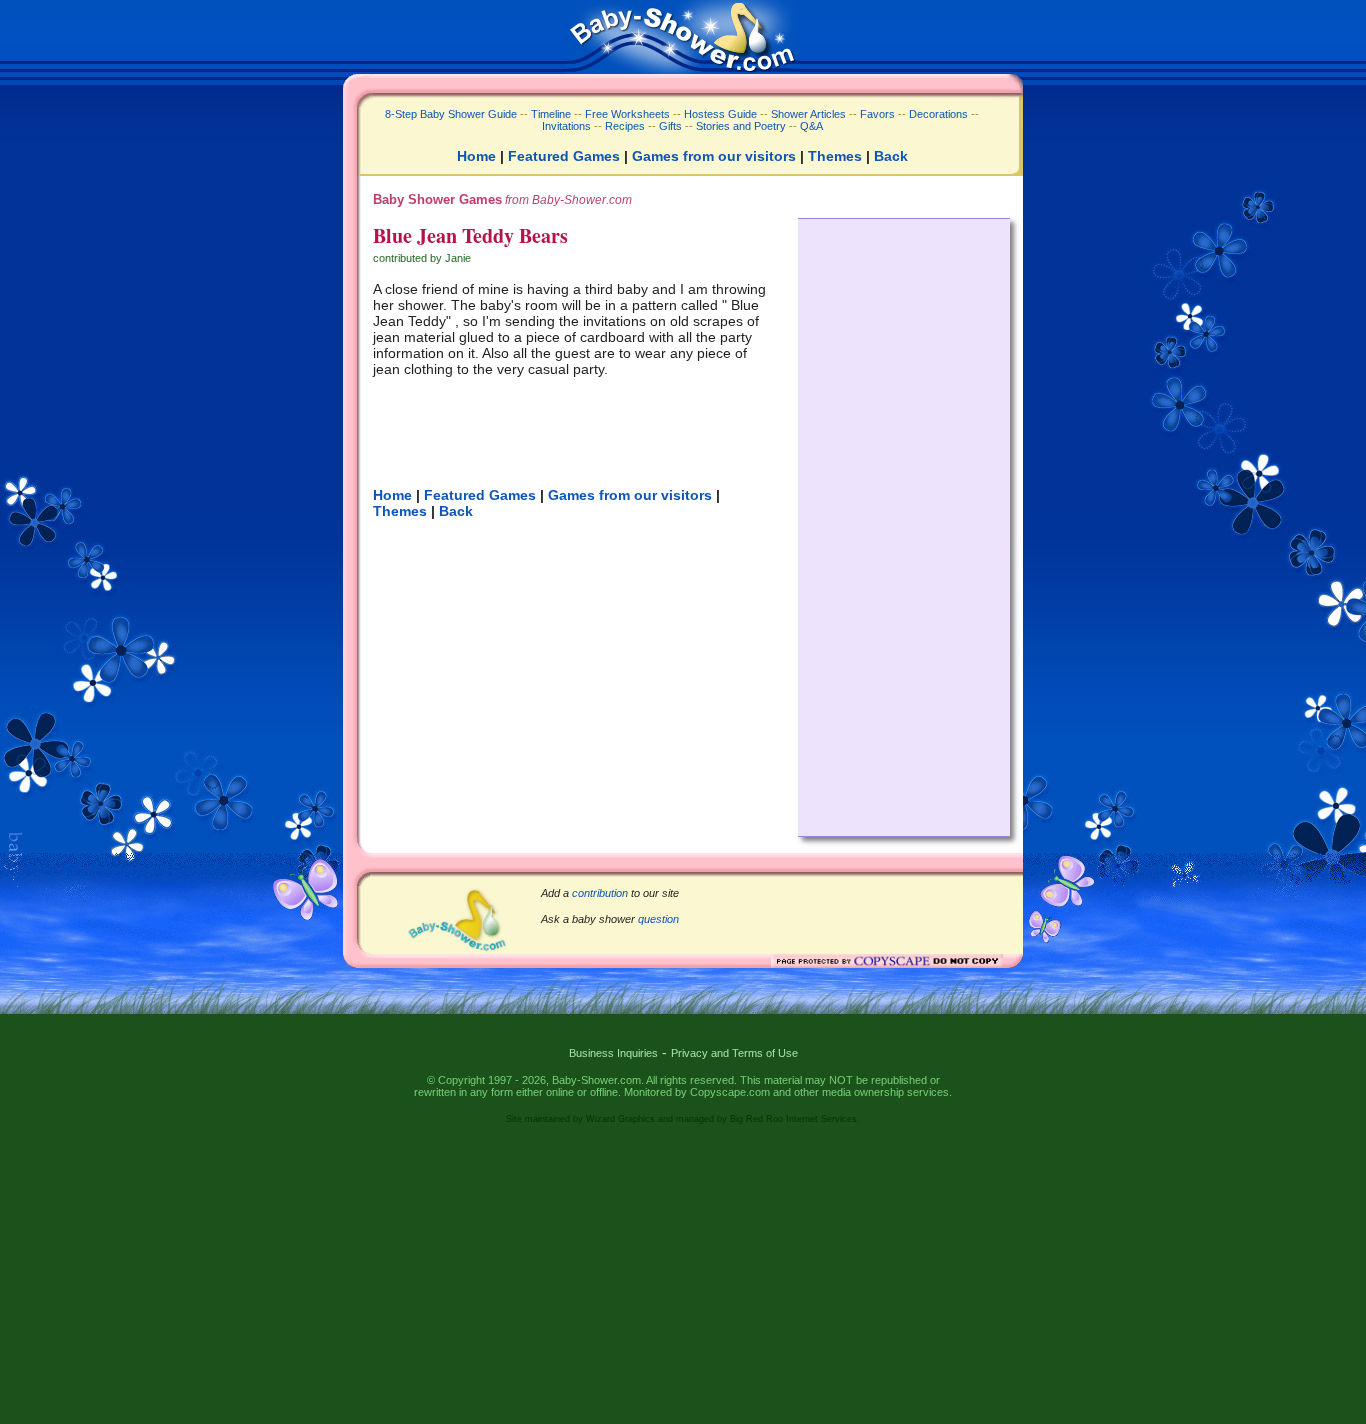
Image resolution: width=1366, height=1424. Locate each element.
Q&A (811, 126)
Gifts (670, 126)
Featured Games (564, 156)
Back (891, 156)
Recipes (623, 126)
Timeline (551, 114)
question (658, 919)
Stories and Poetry (741, 126)
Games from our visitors (714, 156)
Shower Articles (808, 114)
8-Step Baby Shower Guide (451, 114)
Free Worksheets (627, 114)
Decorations (938, 114)
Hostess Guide (720, 114)
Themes (835, 156)
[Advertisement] (904, 522)
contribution (600, 893)
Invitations (566, 126)
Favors (877, 114)
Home (476, 156)
